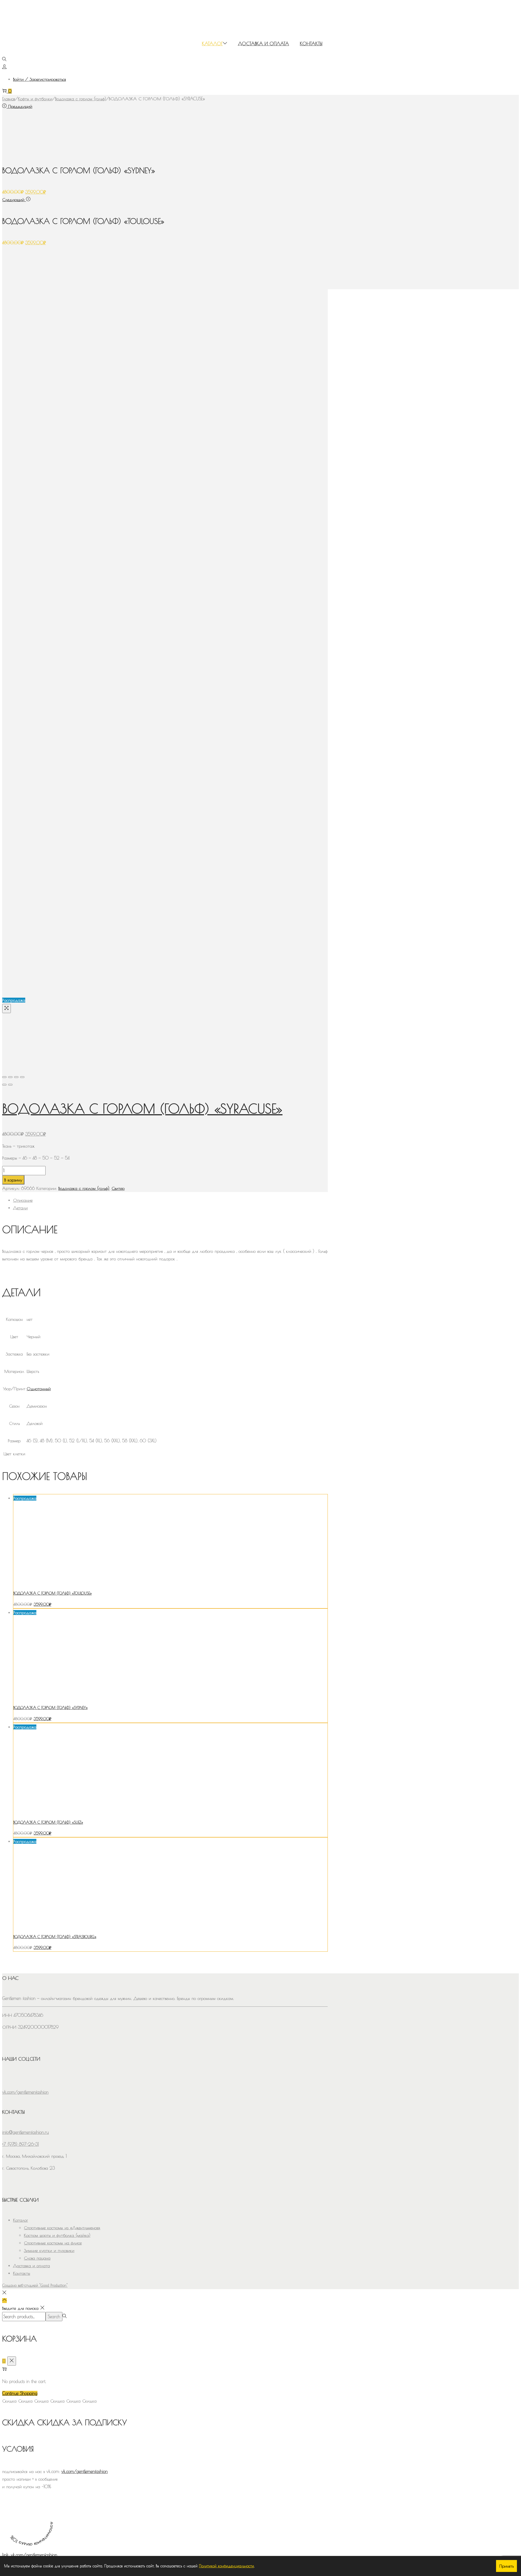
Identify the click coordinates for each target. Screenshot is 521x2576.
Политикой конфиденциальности (226, 2566)
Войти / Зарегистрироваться (39, 79)
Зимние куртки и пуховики (49, 2250)
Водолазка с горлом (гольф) (81, 99)
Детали (20, 1208)
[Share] (10, 1077)
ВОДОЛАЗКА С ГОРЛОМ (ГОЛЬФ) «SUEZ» (48, 1822)
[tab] (170, 1200)
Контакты (22, 2273)
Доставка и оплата (31, 2266)
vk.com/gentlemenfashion (85, 2471)
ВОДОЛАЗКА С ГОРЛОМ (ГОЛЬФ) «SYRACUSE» (142, 1109)
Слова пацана (37, 2258)
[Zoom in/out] (22, 1077)
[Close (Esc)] (4, 1077)
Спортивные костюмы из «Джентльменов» (62, 2228)
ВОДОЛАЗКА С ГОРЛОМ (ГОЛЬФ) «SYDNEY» (50, 1708)
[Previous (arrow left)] (4, 1085)
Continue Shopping (20, 2393)
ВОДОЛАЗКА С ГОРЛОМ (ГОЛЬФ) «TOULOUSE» (53, 1593)
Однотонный (39, 1389)
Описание (23, 1200)
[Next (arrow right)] (10, 1085)
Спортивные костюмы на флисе (53, 2243)
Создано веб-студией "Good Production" (35, 2285)
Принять (506, 2566)
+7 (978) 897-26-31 (20, 2144)
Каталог (20, 2220)
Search (54, 2317)
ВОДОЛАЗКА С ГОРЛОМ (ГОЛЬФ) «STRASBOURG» (55, 1937)
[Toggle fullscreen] (16, 1077)
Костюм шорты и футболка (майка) (57, 2235)
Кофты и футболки (35, 99)
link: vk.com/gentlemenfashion (30, 2555)
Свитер (118, 1188)
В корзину (13, 1180)
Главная (9, 99)
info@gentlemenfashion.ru (26, 2132)
